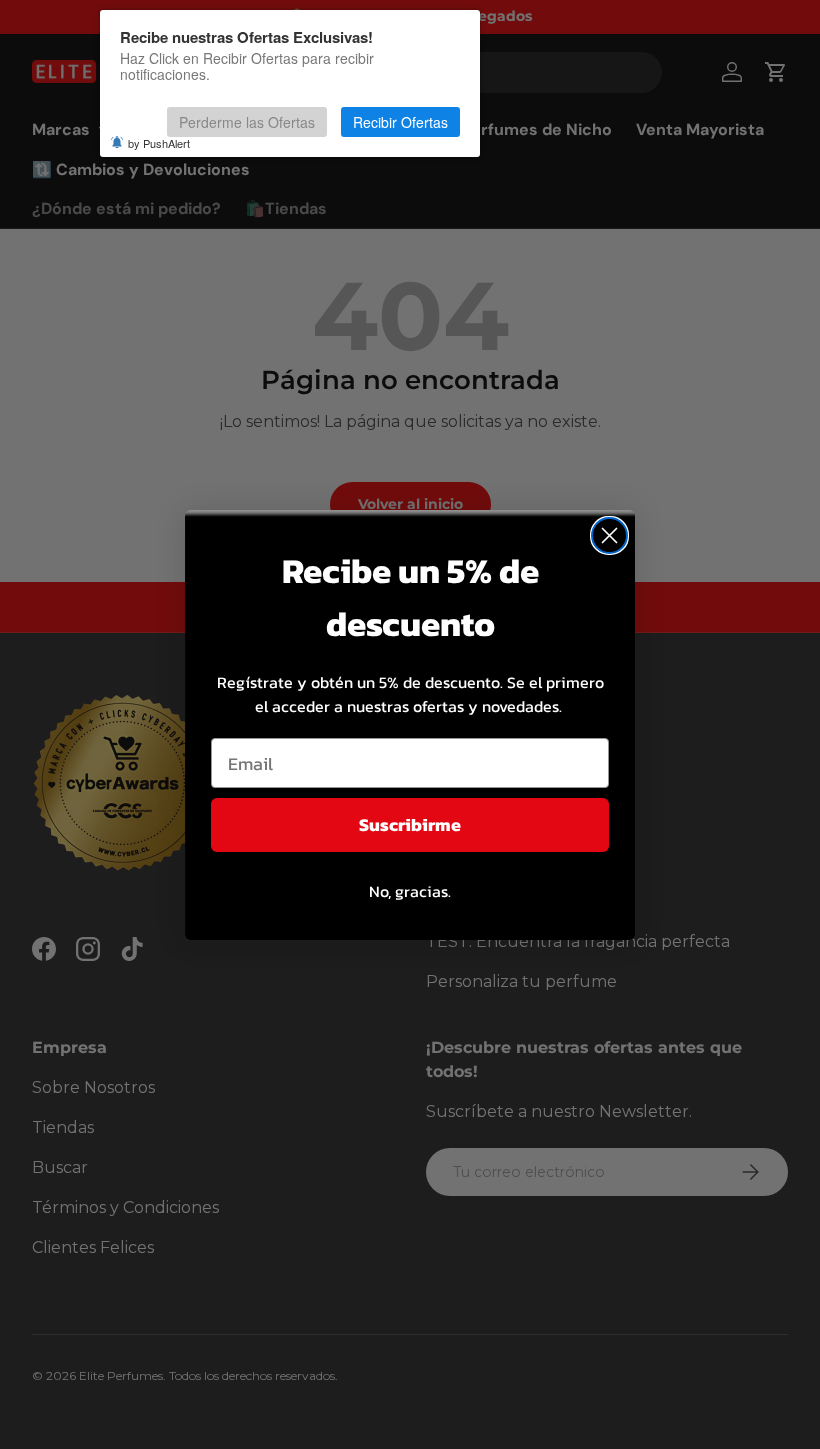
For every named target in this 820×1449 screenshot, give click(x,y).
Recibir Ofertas (400, 122)
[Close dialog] (609, 535)
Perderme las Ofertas (247, 122)
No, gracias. (410, 891)
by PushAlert (159, 143)
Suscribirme (410, 824)
